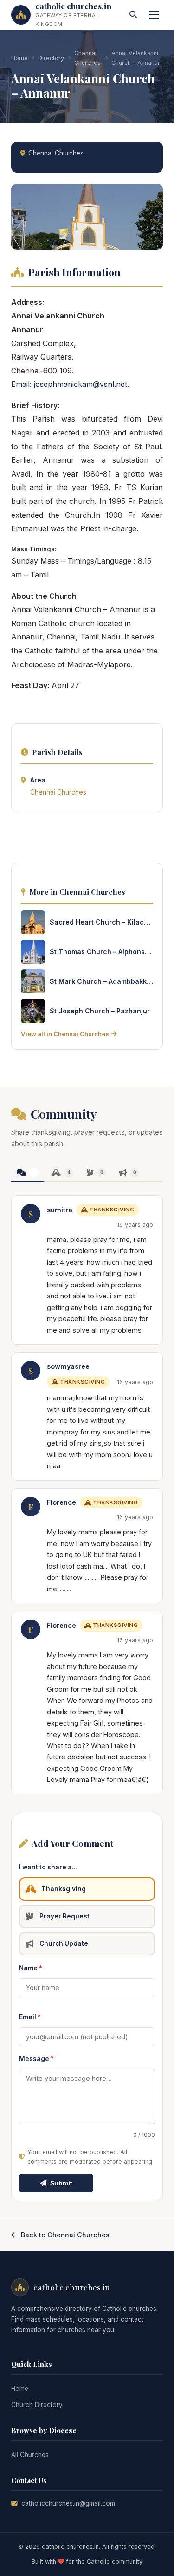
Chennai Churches (87, 58)
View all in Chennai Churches (65, 1034)
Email (30, 2017)
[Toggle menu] (154, 15)
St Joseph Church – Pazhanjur (100, 1011)
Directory (51, 58)
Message (36, 2059)
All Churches (30, 2455)
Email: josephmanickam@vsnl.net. (70, 384)
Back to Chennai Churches (65, 2235)
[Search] (133, 15)
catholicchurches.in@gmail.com (68, 2503)
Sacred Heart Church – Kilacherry (101, 922)
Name (31, 1968)
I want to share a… (48, 1867)
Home (19, 58)
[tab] (28, 1173)
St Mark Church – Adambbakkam (101, 981)
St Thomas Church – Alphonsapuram (101, 952)
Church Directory (37, 2405)
